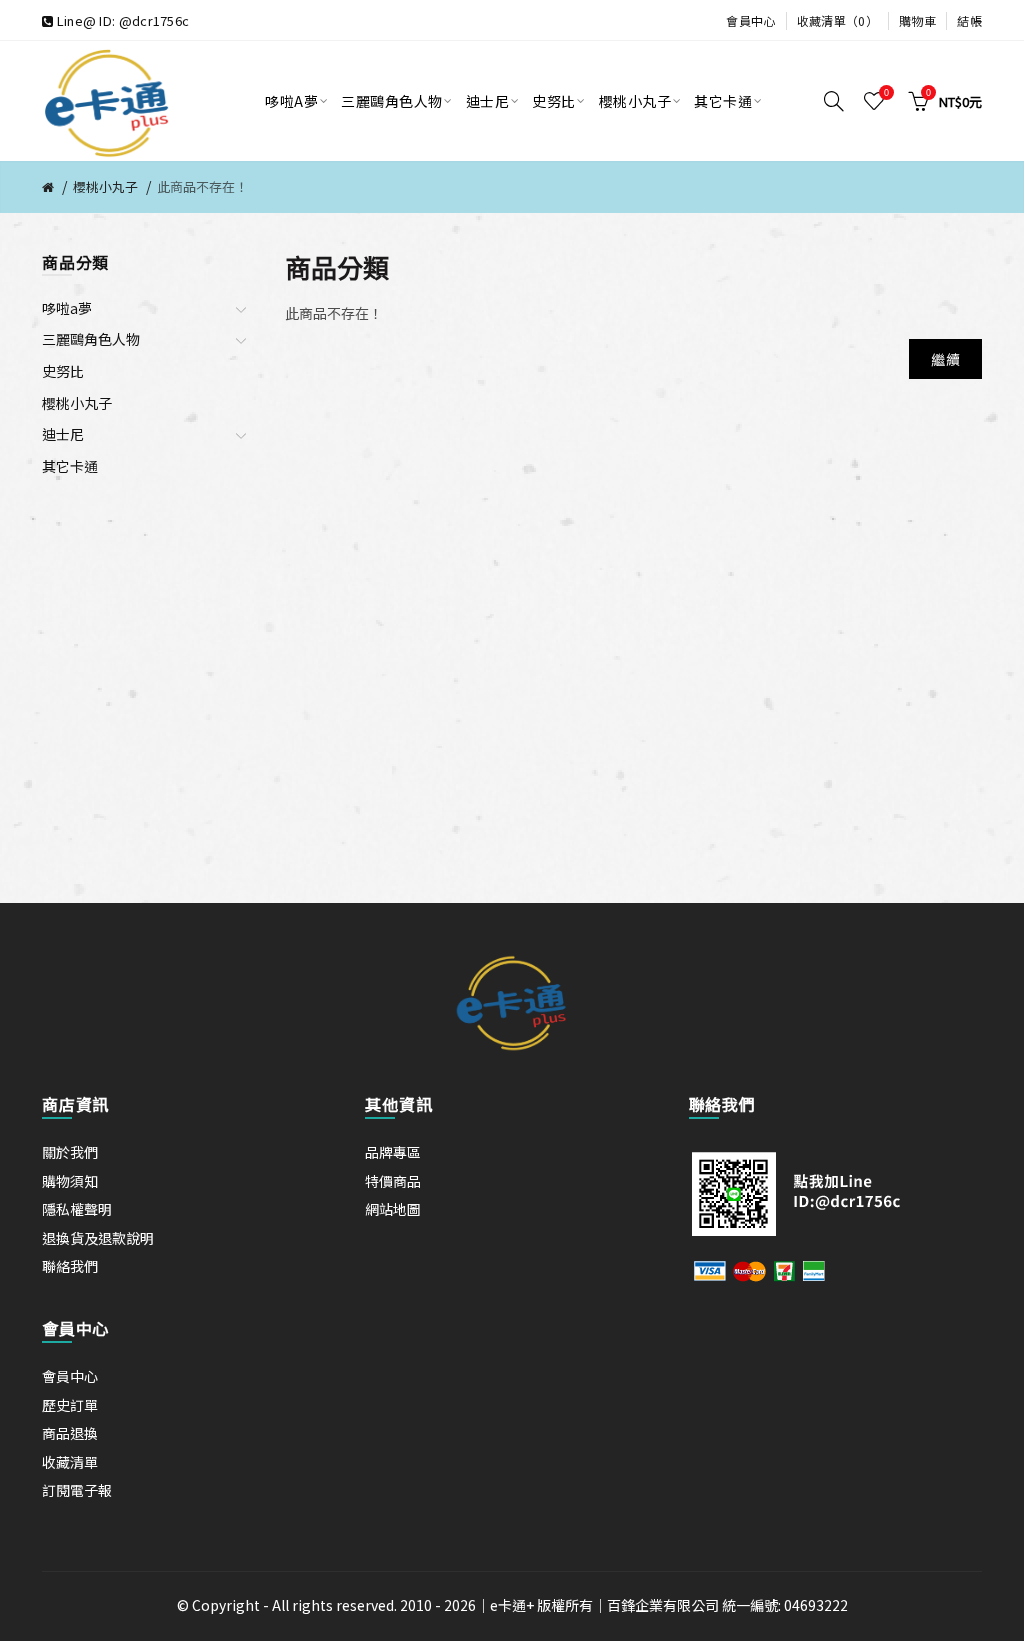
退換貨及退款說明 (98, 1238)
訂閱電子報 (77, 1490)
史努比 (63, 371)
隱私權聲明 (77, 1209)
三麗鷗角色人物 (91, 339)
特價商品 (393, 1181)
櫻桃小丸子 (105, 186)
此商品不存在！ (202, 186)
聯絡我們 (70, 1266)
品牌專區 (393, 1152)
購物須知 (70, 1181)
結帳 (969, 20)
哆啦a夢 (67, 308)
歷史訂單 (70, 1405)
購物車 (917, 20)
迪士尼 (63, 434)
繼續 (945, 359)
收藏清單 (70, 1462)
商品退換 (70, 1433)
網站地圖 (393, 1209)
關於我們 (70, 1152)
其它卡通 (70, 466)
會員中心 (750, 20)
